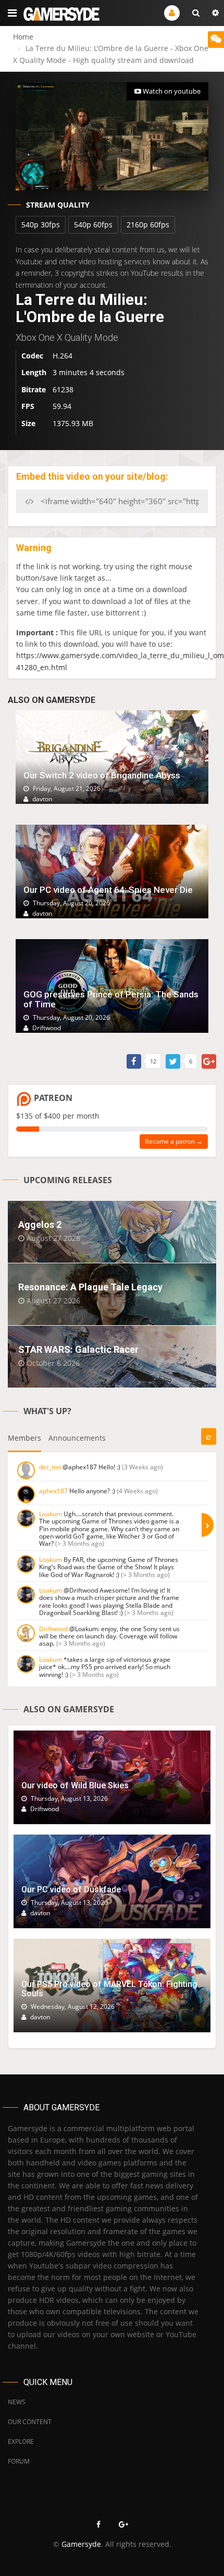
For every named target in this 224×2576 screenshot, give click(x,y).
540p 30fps (41, 225)
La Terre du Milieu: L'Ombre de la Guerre (90, 308)
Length (34, 372)
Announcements (77, 1438)
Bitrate (34, 389)
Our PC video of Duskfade (71, 1889)
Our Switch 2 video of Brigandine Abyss (102, 775)
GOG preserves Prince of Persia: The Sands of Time (111, 999)
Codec (32, 356)
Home (23, 37)
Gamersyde (81, 2544)
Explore (21, 2442)
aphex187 (53, 1491)
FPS (28, 406)
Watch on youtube (171, 91)
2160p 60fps (148, 225)
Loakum (51, 1514)
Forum (19, 2461)
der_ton (50, 1467)
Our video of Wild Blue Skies (75, 1785)
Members (24, 1438)
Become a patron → (174, 1141)
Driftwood (53, 1629)
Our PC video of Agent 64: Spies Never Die (108, 890)
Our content (30, 2422)
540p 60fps (93, 225)
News (17, 2402)
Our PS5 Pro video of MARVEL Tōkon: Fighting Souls (109, 1989)
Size (28, 423)
